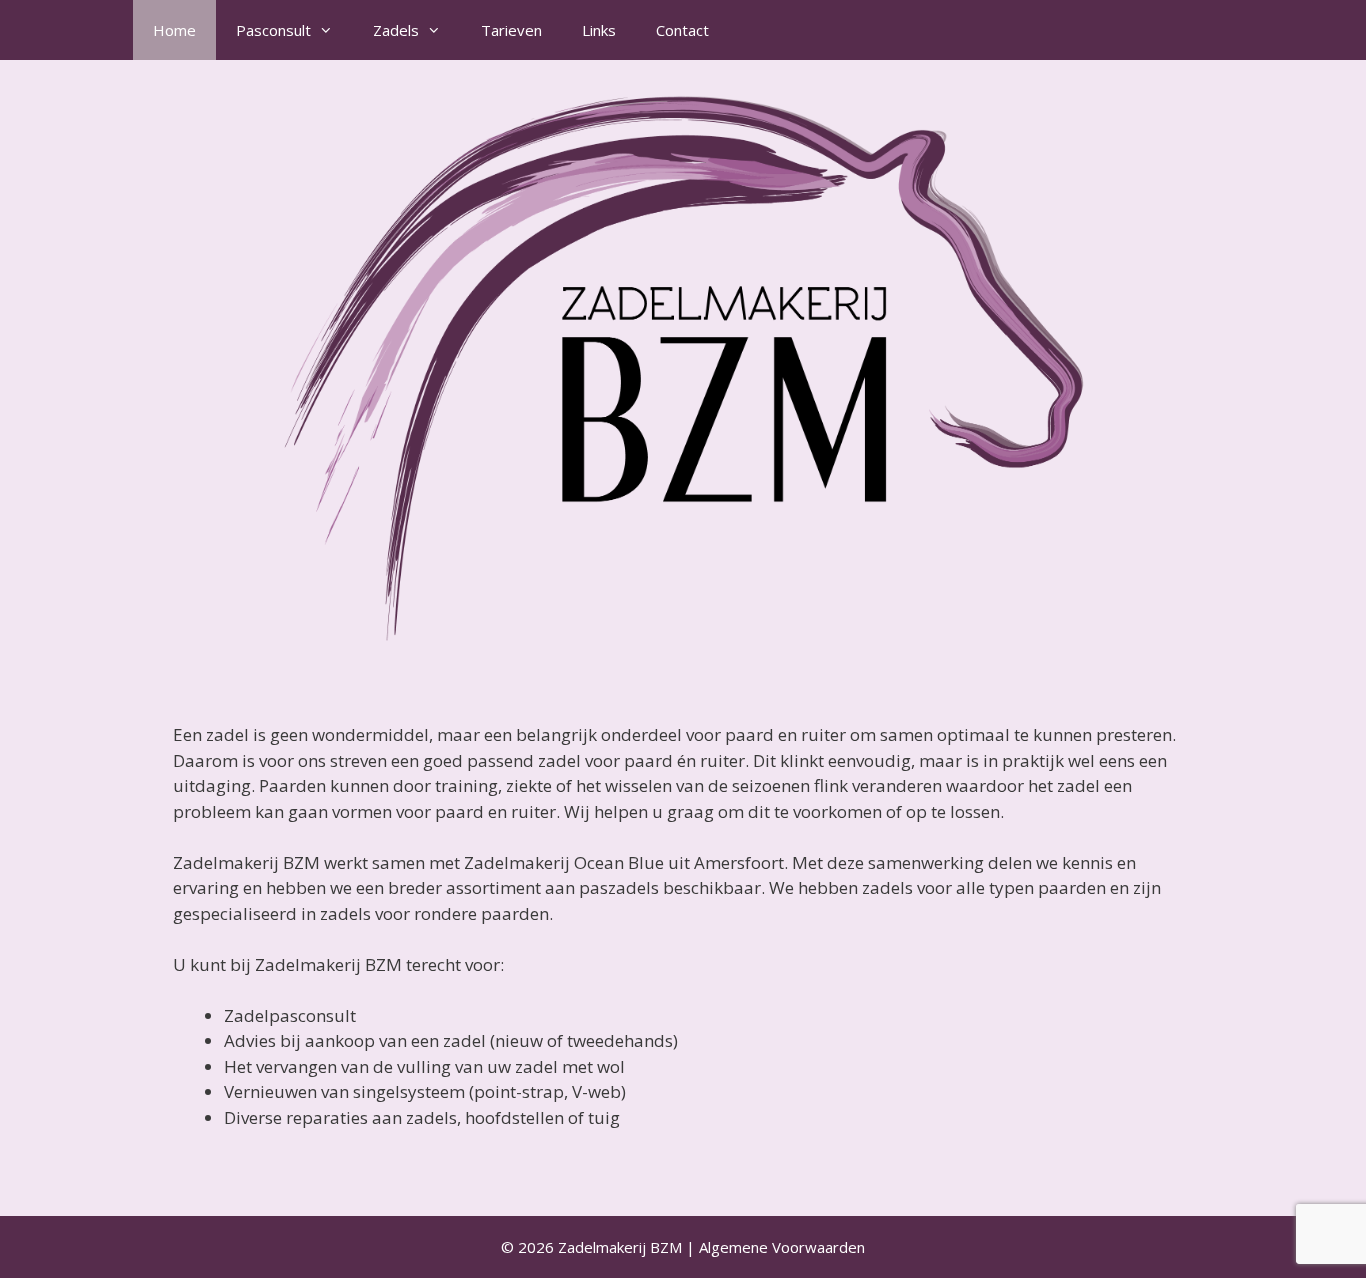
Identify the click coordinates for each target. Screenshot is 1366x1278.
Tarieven (511, 30)
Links (599, 30)
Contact (682, 30)
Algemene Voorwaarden (782, 1247)
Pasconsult (273, 30)
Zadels (396, 30)
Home (174, 30)
